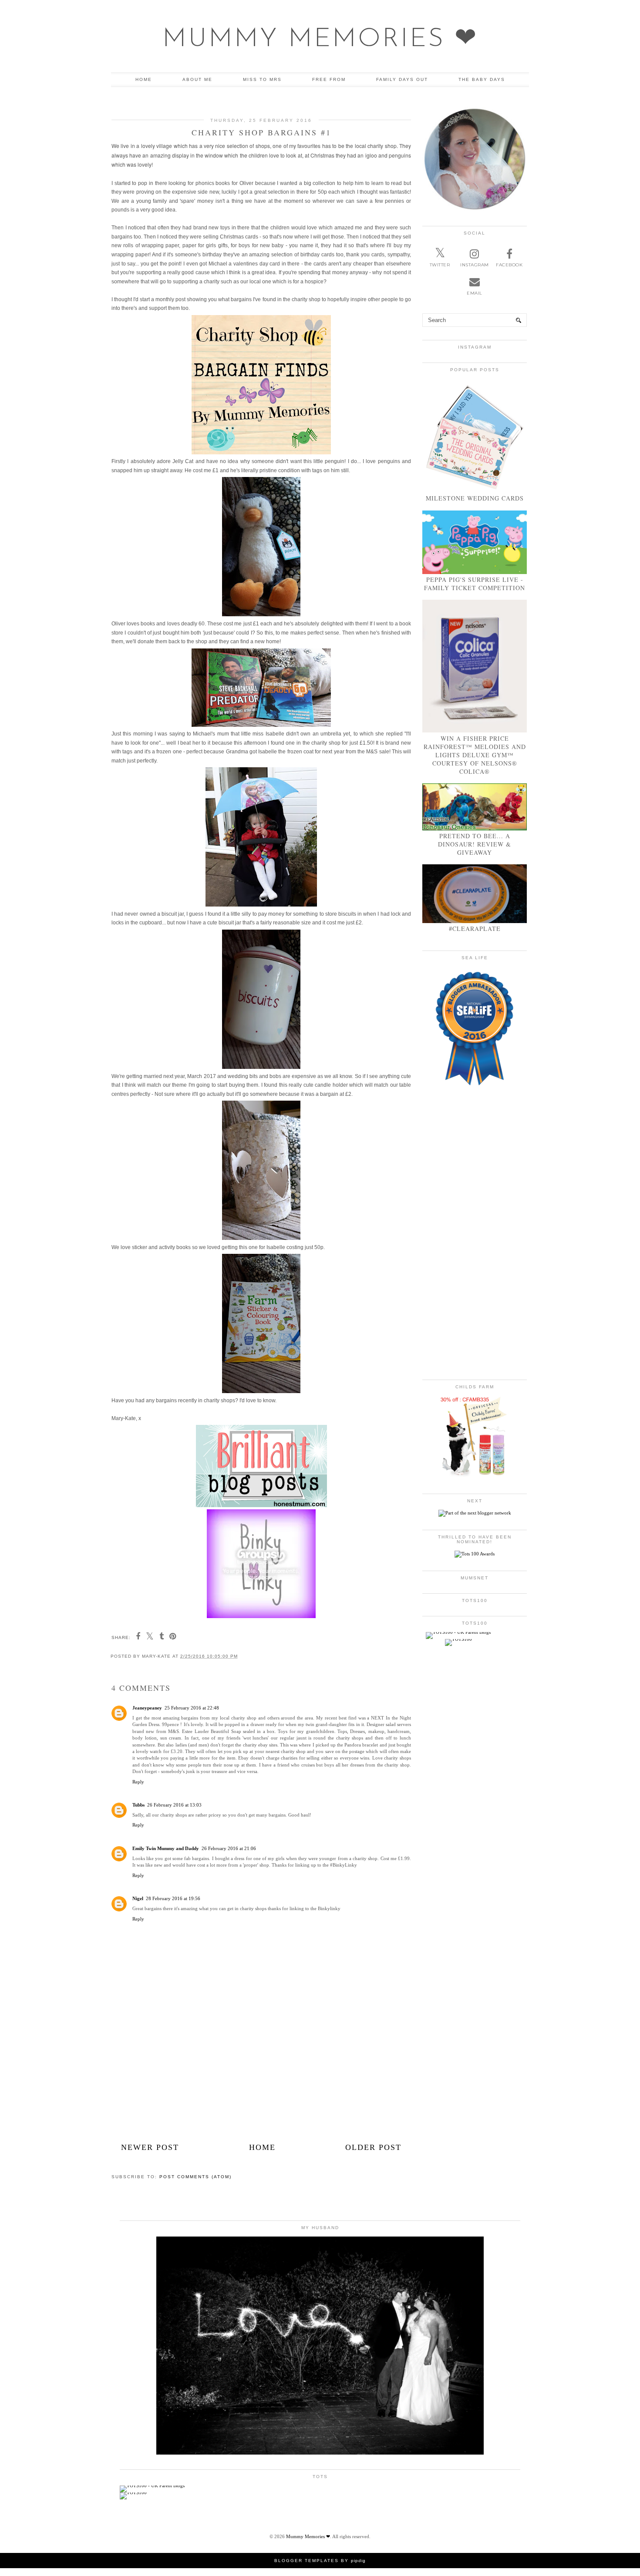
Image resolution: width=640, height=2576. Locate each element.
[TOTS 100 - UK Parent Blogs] (458, 1632)
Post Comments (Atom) (195, 2177)
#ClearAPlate (475, 929)
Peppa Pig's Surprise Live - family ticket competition (475, 584)
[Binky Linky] (261, 1616)
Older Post (373, 2147)
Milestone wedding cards (475, 498)
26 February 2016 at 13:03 (174, 1805)
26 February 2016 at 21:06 (229, 1848)
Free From (329, 79)
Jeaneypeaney (147, 1708)
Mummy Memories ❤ (320, 40)
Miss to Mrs (262, 79)
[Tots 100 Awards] (475, 1554)
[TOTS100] (458, 1639)
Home (144, 79)
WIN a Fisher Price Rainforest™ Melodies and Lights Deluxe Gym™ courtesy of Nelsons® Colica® (475, 755)
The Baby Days (482, 79)
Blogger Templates (307, 2561)
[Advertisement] (261, 2072)
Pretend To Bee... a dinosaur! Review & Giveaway (475, 844)
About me (197, 79)
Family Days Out (402, 79)
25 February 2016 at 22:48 (192, 1708)
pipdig (358, 2561)
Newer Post (150, 2147)
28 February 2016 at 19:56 (173, 1898)
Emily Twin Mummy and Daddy (166, 1848)
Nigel (138, 1898)
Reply (138, 1782)
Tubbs (138, 1805)
